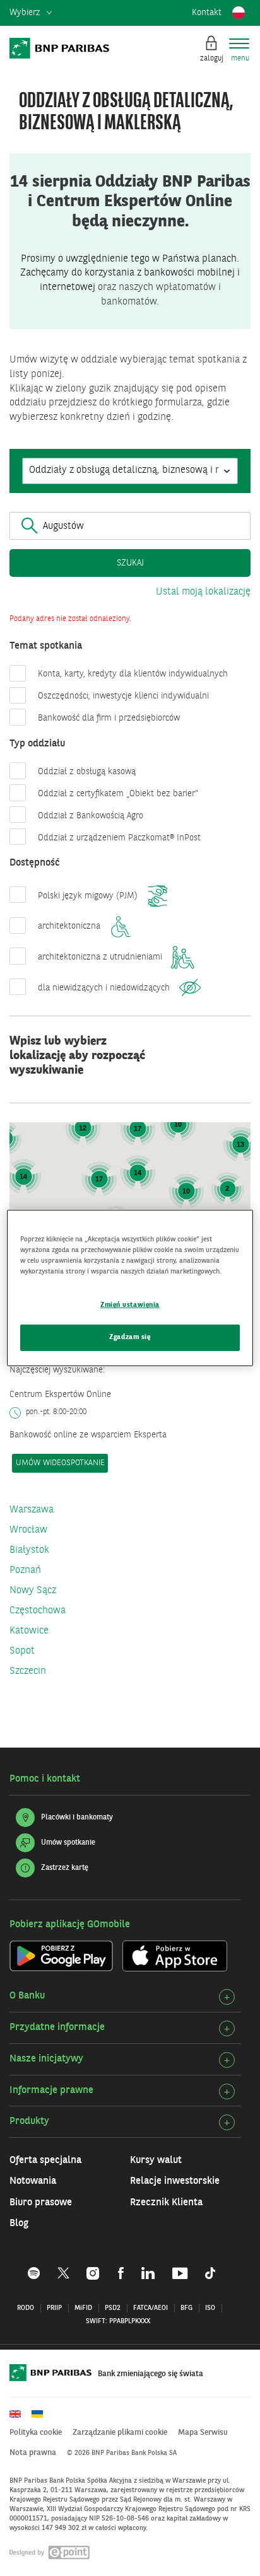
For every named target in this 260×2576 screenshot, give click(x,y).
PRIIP (54, 2308)
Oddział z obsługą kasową (87, 772)
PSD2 (113, 2308)
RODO (26, 2308)
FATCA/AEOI (151, 2308)
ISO (210, 2308)
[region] (130, 1288)
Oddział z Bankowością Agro (91, 816)
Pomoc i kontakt (45, 1779)
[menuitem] (31, 13)
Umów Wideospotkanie (60, 1463)
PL (239, 13)
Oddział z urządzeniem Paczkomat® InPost (119, 838)
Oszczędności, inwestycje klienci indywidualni (123, 696)
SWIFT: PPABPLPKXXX (118, 2322)
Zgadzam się (130, 1337)
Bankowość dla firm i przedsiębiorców (109, 718)
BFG (186, 2308)
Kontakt (207, 13)
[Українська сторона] (42, 2414)
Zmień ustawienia (130, 1305)
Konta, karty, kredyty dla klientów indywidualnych (133, 674)
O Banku (27, 1996)
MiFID (83, 2308)
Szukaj (130, 563)
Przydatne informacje (57, 2028)
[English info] (20, 2414)
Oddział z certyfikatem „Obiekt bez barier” (118, 794)
